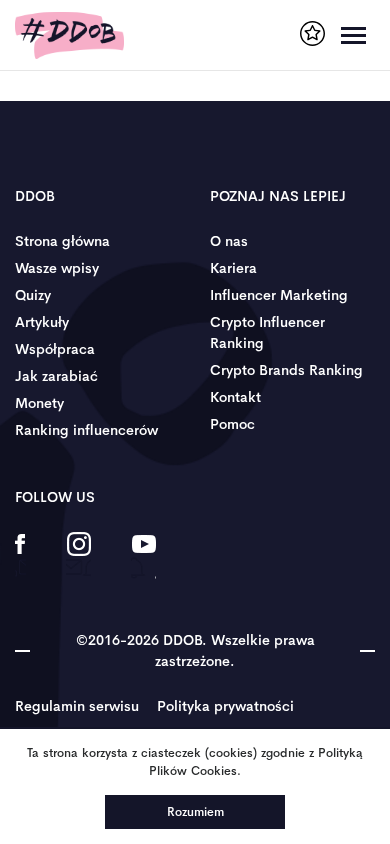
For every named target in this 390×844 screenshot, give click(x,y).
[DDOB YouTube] (143, 557)
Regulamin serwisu (77, 706)
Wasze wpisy (57, 268)
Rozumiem (195, 812)
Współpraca (55, 349)
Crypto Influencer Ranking (267, 332)
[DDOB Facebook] (20, 557)
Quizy (33, 295)
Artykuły (42, 322)
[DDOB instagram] (78, 557)
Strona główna (62, 241)
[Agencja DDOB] (312, 33)
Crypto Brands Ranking (286, 370)
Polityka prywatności (225, 706)
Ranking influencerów (86, 430)
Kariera (233, 268)
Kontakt (235, 397)
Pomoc (232, 424)
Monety (39, 403)
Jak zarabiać (56, 376)
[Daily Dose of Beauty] (69, 35)
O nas (229, 241)
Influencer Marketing (279, 295)
